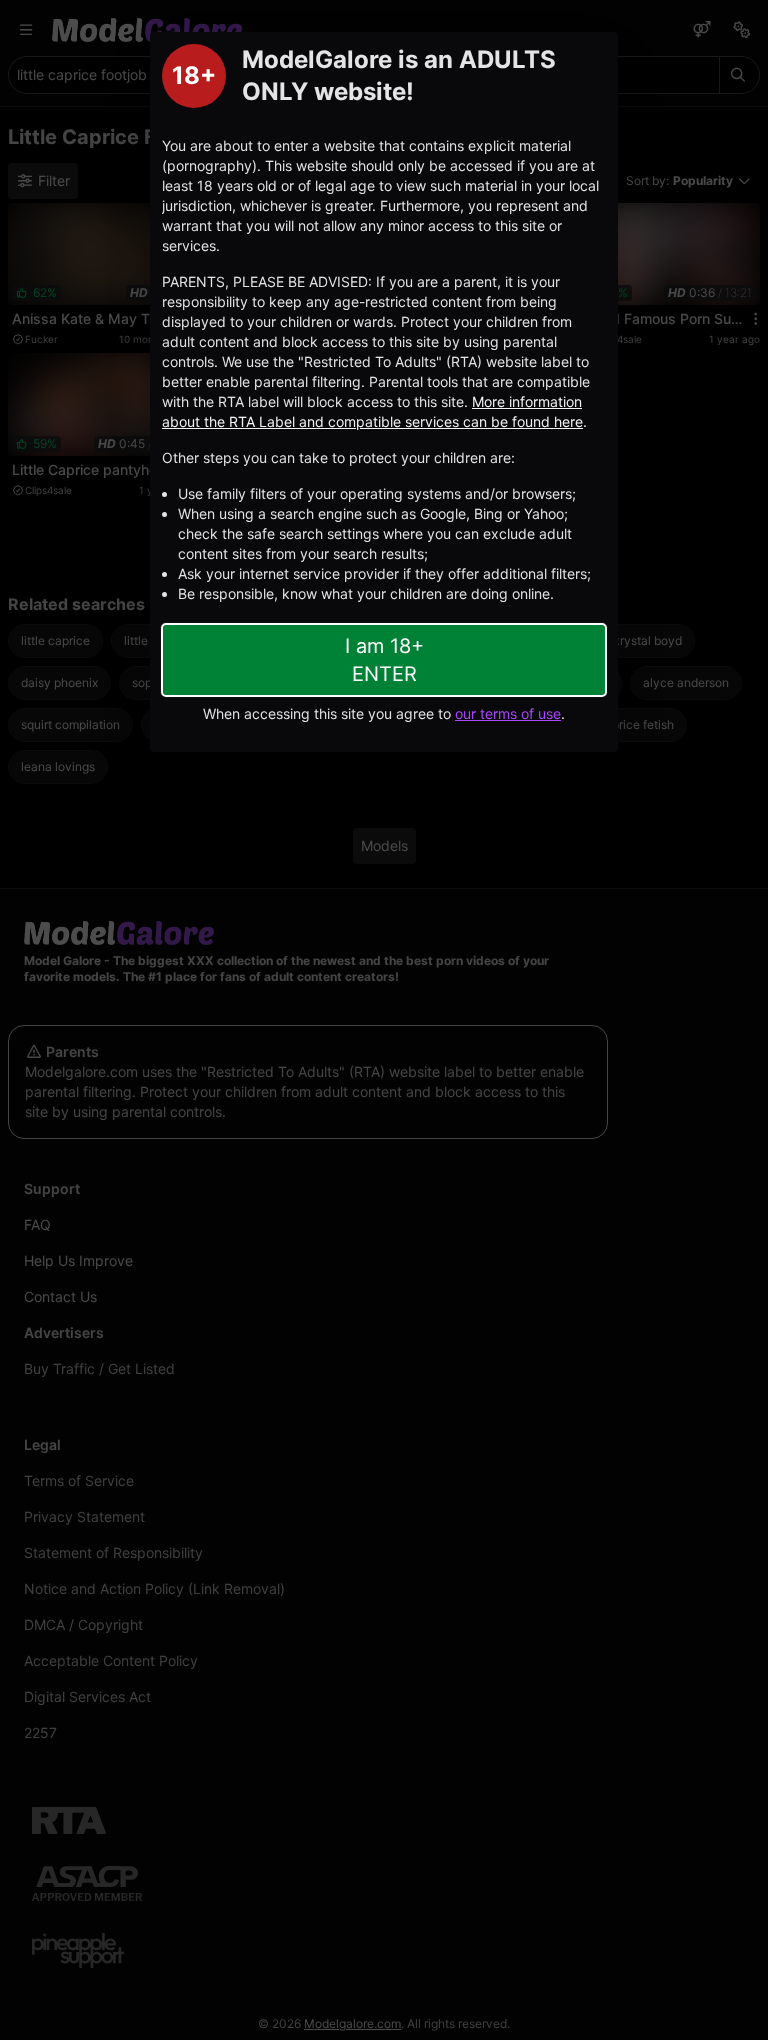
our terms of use (508, 713)
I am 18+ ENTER (384, 660)
